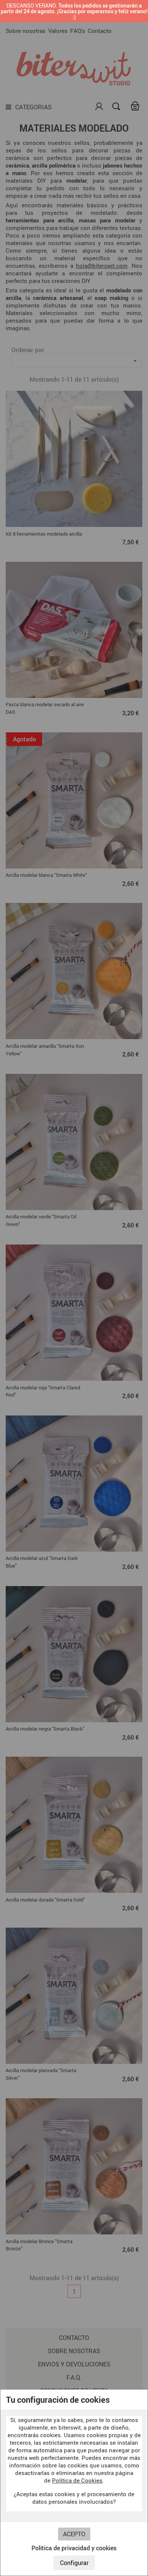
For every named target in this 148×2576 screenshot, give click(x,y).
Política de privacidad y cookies (74, 2548)
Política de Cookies (77, 2480)
